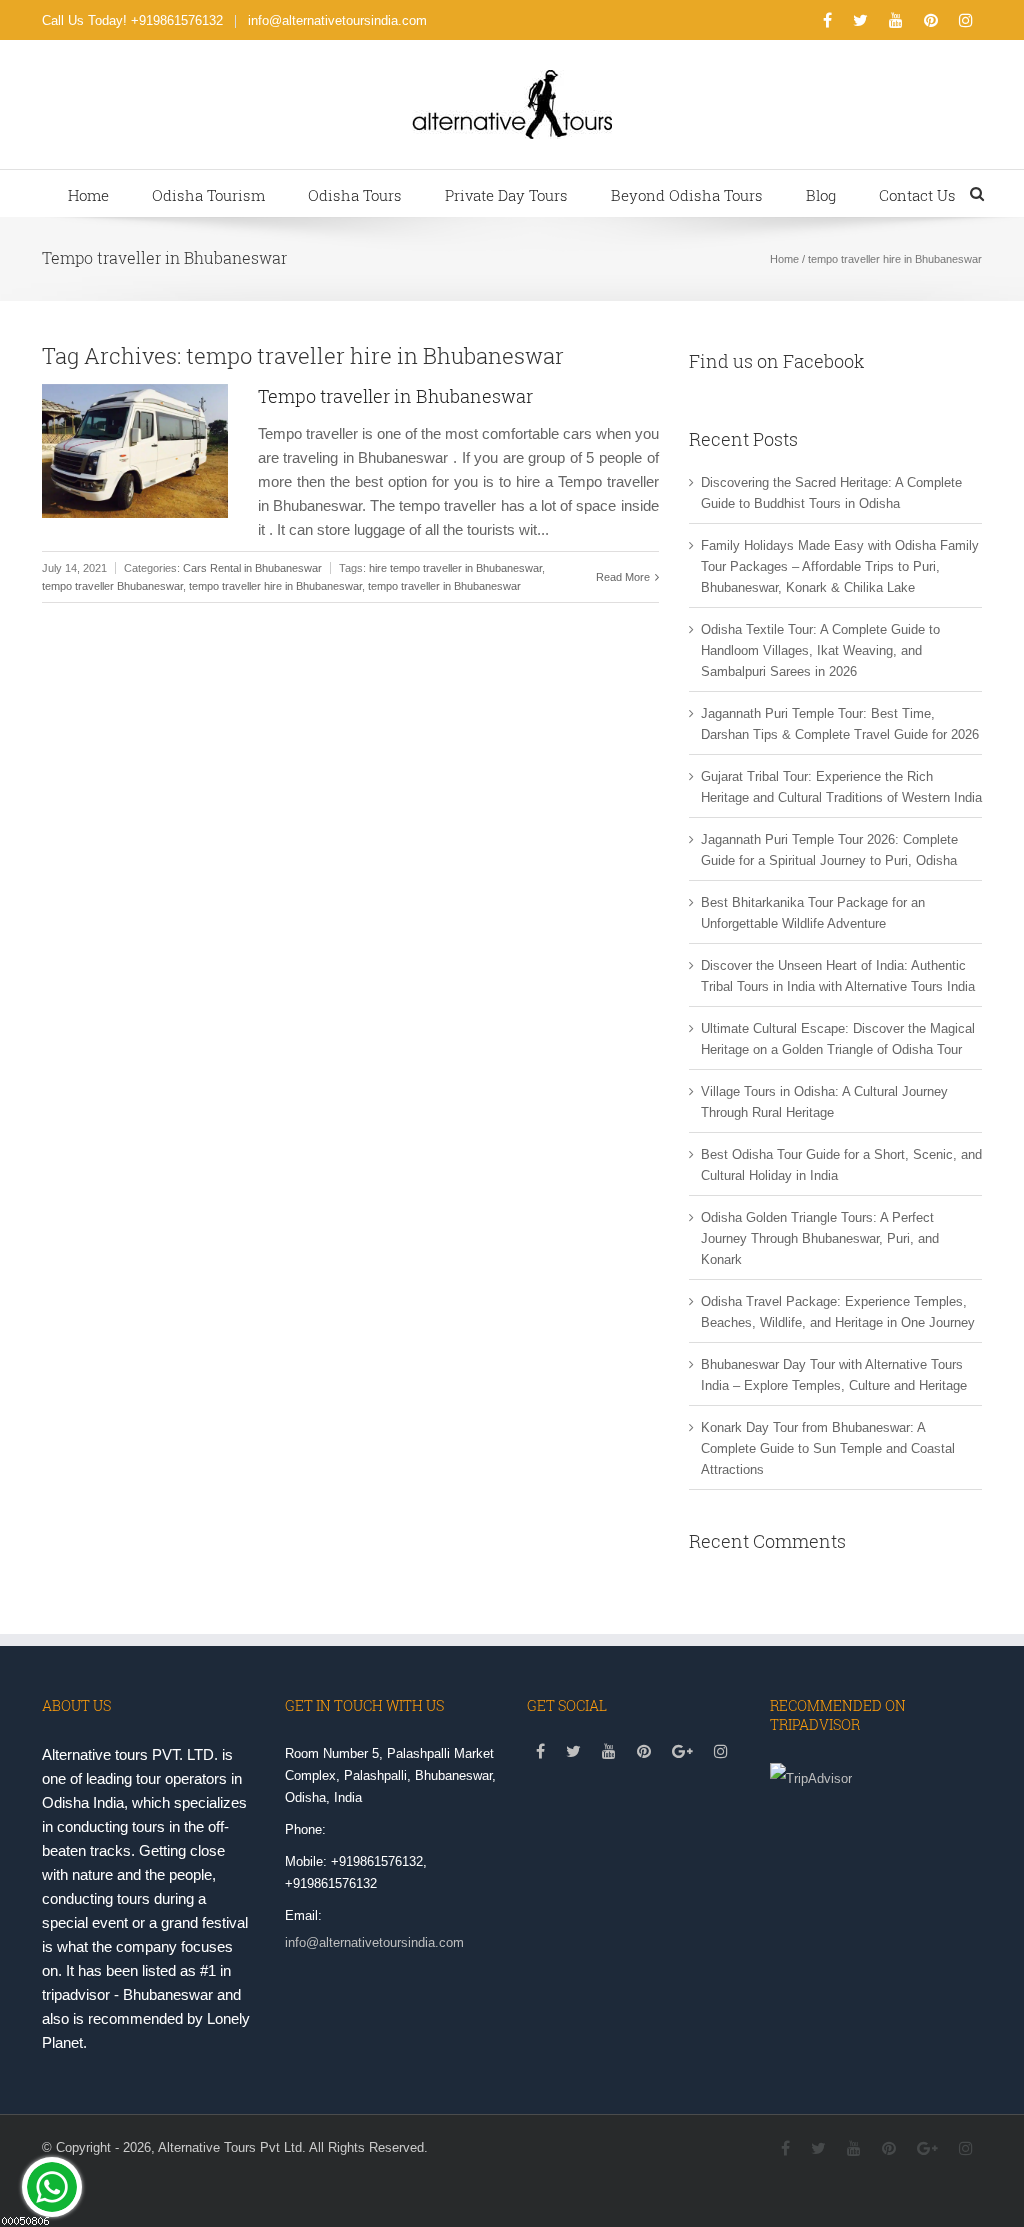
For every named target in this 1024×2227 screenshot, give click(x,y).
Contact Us (917, 195)
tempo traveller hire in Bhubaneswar (275, 586)
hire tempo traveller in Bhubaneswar (455, 568)
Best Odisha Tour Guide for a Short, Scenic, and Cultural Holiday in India (841, 1165)
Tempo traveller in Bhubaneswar (395, 396)
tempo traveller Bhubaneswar (112, 586)
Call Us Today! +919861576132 (132, 20)
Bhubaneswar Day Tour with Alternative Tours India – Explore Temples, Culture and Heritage (834, 1375)
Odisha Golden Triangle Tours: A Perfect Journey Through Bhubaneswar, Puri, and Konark (820, 1238)
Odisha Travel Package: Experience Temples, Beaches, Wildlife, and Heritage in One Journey (838, 1312)
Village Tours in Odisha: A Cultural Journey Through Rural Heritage (824, 1102)
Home (88, 195)
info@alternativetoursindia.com (337, 20)
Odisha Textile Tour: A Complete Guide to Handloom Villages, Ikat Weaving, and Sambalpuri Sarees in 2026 (820, 650)
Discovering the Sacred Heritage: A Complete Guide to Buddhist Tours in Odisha (831, 493)
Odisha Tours (355, 195)
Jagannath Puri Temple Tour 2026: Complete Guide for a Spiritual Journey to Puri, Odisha (829, 850)
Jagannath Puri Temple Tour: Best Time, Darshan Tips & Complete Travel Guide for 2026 (840, 724)
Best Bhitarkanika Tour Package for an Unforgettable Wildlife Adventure (813, 913)
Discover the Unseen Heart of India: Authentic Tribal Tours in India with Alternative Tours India (838, 976)
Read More (624, 577)
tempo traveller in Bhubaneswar (444, 586)
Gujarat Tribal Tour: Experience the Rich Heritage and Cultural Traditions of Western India (841, 787)
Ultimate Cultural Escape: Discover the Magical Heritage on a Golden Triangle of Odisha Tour (838, 1039)
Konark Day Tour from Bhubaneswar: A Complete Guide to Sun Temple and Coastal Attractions (828, 1448)
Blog (821, 195)
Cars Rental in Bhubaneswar (252, 568)
